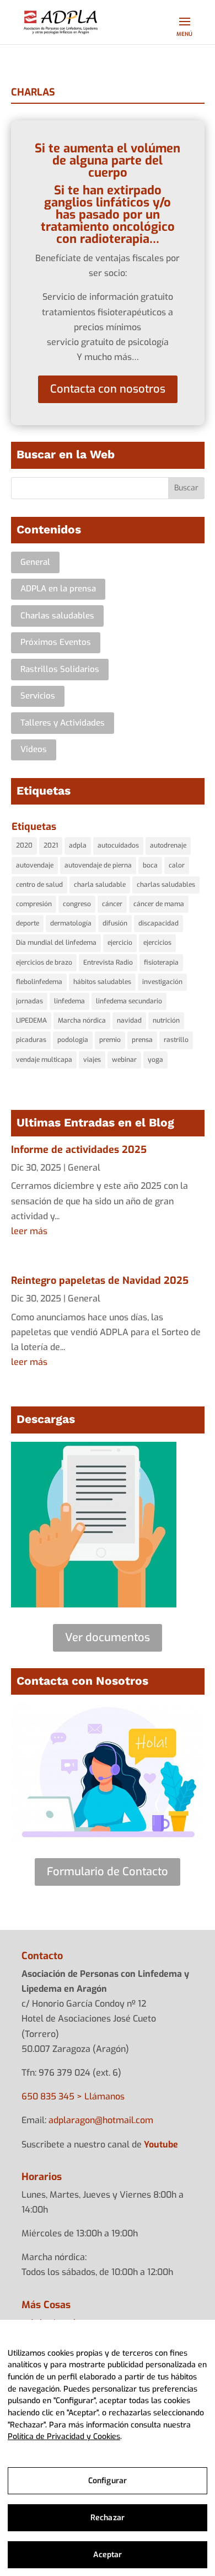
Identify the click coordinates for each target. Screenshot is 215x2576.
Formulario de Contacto (108, 1872)
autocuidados (118, 845)
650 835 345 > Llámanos (73, 2096)
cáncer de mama (159, 904)
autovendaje (35, 865)
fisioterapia (161, 962)
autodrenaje (168, 845)
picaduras (31, 1040)
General (35, 562)
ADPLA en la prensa (58, 589)
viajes (92, 1060)
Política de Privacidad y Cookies (64, 2437)
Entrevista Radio (108, 962)
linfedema (69, 1001)
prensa (142, 1040)
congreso (77, 904)
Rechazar (108, 2518)
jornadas (29, 1001)
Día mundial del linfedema (56, 943)
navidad (129, 1020)
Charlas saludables (57, 616)
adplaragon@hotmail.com (101, 2120)
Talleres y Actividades (63, 723)
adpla (78, 845)
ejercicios (157, 943)
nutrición (166, 1020)
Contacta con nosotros (108, 389)
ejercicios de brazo (44, 962)
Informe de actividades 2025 (79, 1150)
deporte (28, 923)
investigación (162, 982)
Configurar (108, 2481)
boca (150, 865)
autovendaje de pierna (98, 865)
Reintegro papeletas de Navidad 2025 (100, 1281)
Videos (34, 749)
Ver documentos (108, 1638)
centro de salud (39, 885)
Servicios (38, 696)
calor (177, 865)
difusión (115, 923)
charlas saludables (166, 885)
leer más (29, 1231)
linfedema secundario (129, 1001)
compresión (34, 904)
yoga (155, 1060)
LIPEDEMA (31, 1020)
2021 (51, 845)
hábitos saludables (102, 982)
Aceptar (108, 2555)
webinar (124, 1060)
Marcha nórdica (82, 1020)
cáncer (112, 904)
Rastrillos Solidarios (60, 669)
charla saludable (100, 885)
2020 (24, 845)
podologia (73, 1040)
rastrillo (176, 1040)
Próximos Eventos (56, 642)
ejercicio (120, 943)
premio (110, 1040)
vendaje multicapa (44, 1060)
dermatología (71, 923)
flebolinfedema (39, 982)
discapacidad (158, 923)
